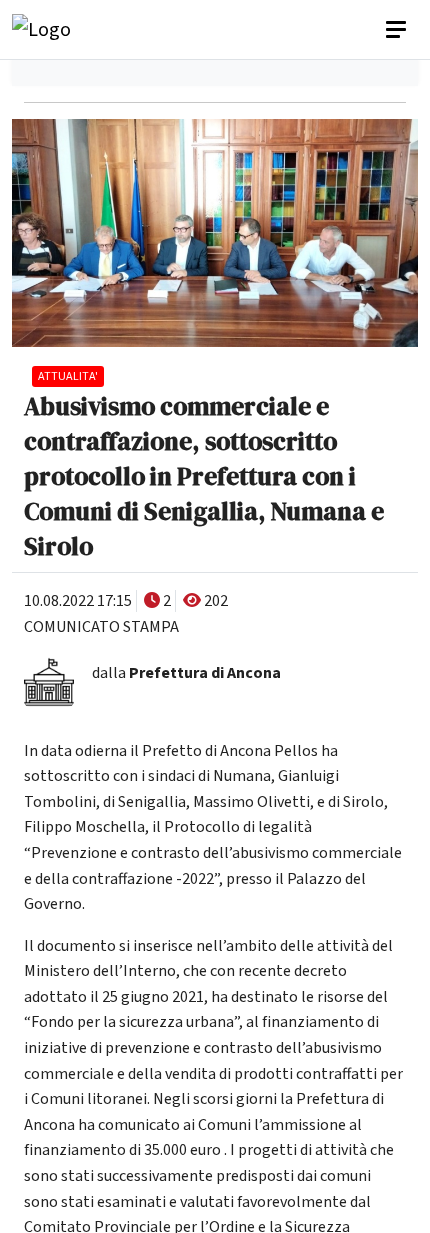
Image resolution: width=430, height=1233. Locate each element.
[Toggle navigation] (398, 30)
